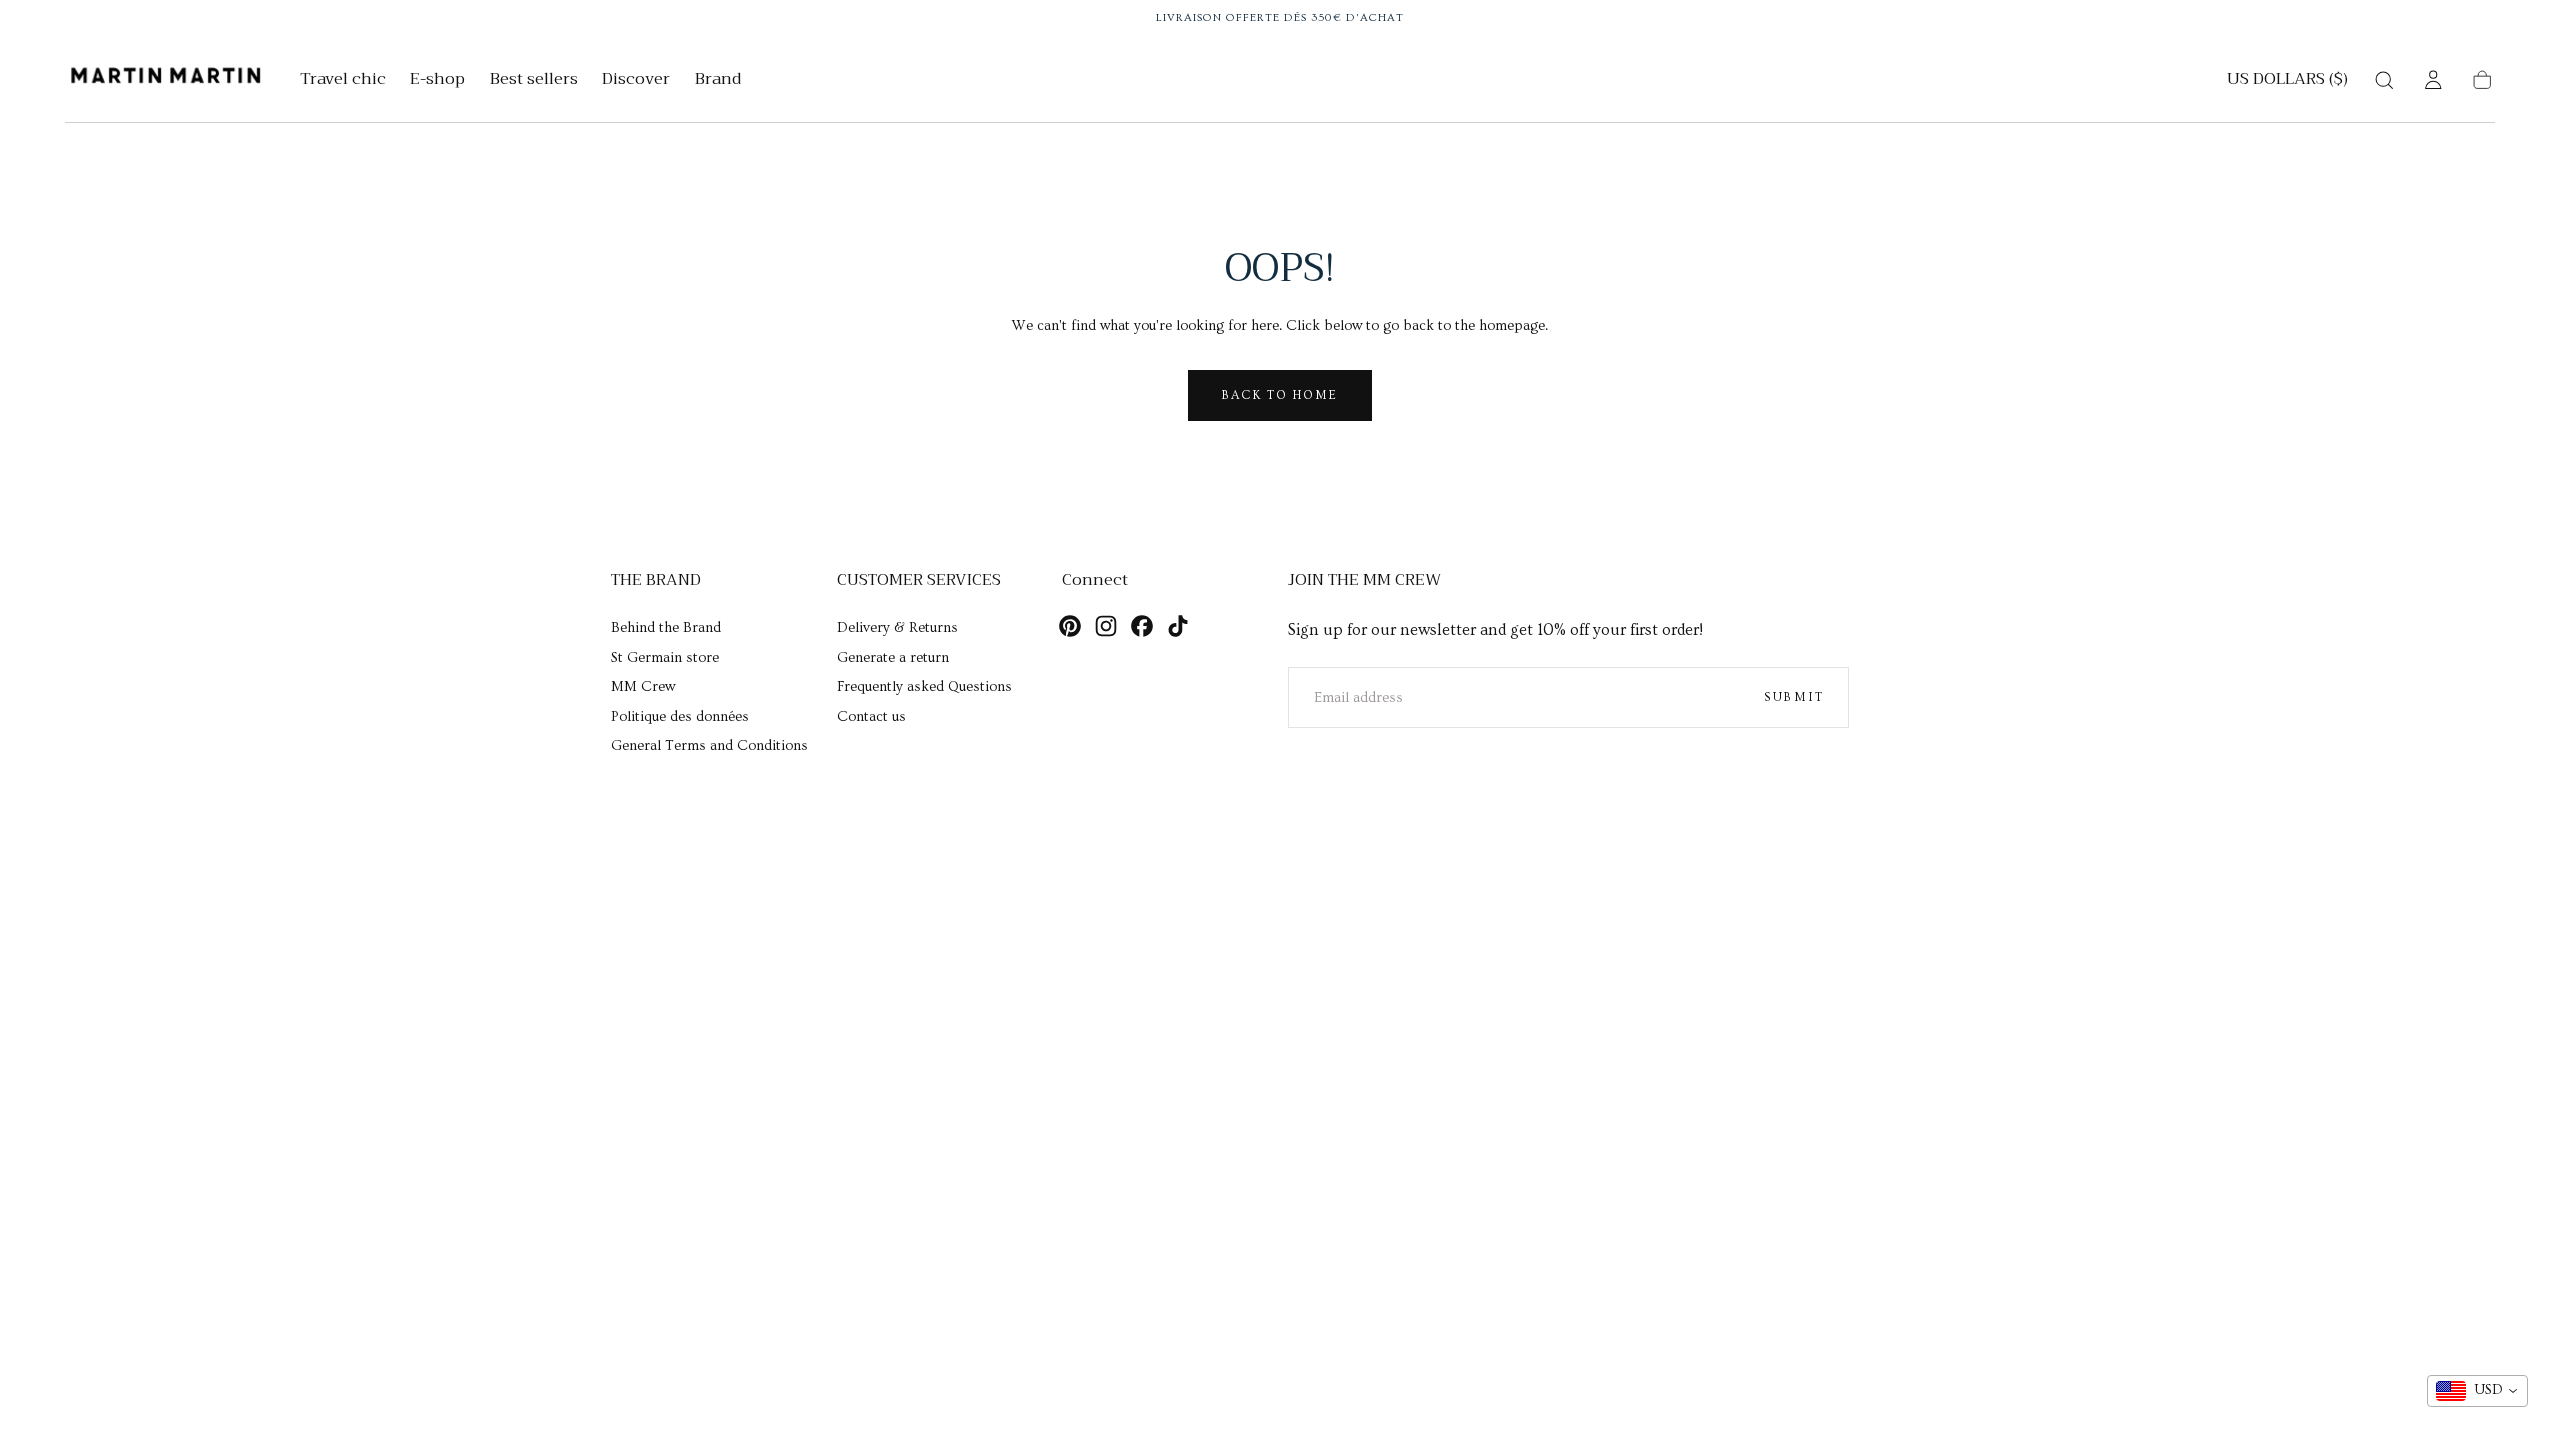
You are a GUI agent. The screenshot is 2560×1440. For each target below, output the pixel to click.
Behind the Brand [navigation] (666, 628)
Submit (1793, 697)
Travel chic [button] (343, 81)
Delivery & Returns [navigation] (897, 628)
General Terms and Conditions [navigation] (709, 746)
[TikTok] (1178, 626)
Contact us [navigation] (871, 717)
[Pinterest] (1070, 626)
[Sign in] (2433, 80)
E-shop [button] (437, 81)
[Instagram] (1106, 626)
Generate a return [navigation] (893, 658)
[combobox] (2477, 1391)
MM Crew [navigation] (643, 687)
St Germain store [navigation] (665, 658)
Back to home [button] (1280, 395)
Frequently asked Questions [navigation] (924, 687)
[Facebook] (1142, 626)
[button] (2287, 83)
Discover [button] (636, 81)
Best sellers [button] (534, 81)
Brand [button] (718, 81)
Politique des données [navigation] (680, 717)
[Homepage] (166, 79)
